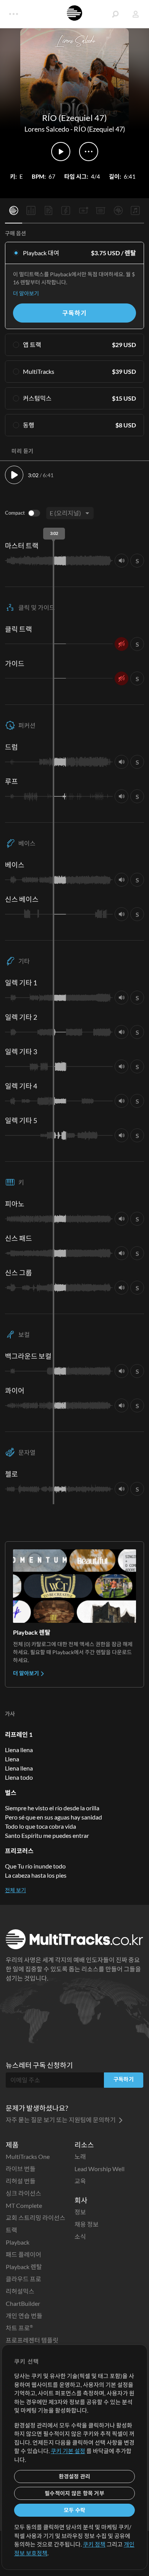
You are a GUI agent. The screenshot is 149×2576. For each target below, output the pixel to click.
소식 (80, 2236)
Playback (18, 2242)
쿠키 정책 (94, 2544)
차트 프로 (19, 2328)
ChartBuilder (23, 2303)
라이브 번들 (21, 2169)
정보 (80, 2212)
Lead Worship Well (100, 2169)
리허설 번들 (21, 2181)
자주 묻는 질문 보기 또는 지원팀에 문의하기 (61, 2120)
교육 (80, 2181)
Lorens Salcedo (47, 129)
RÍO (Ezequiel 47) (99, 129)
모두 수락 (74, 2510)
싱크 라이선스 (23, 2193)
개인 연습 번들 (24, 2316)
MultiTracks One (28, 2156)
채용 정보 (87, 2224)
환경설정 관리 (75, 2476)
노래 (80, 2156)
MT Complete (24, 2205)
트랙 (11, 2230)
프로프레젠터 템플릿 (32, 2340)
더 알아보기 (26, 293)
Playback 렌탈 (24, 2267)
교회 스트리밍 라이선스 (36, 2218)
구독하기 (74, 313)
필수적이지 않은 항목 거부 (74, 2493)
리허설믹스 (20, 2291)
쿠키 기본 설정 (68, 2451)
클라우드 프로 (23, 2279)
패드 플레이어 (23, 2254)
